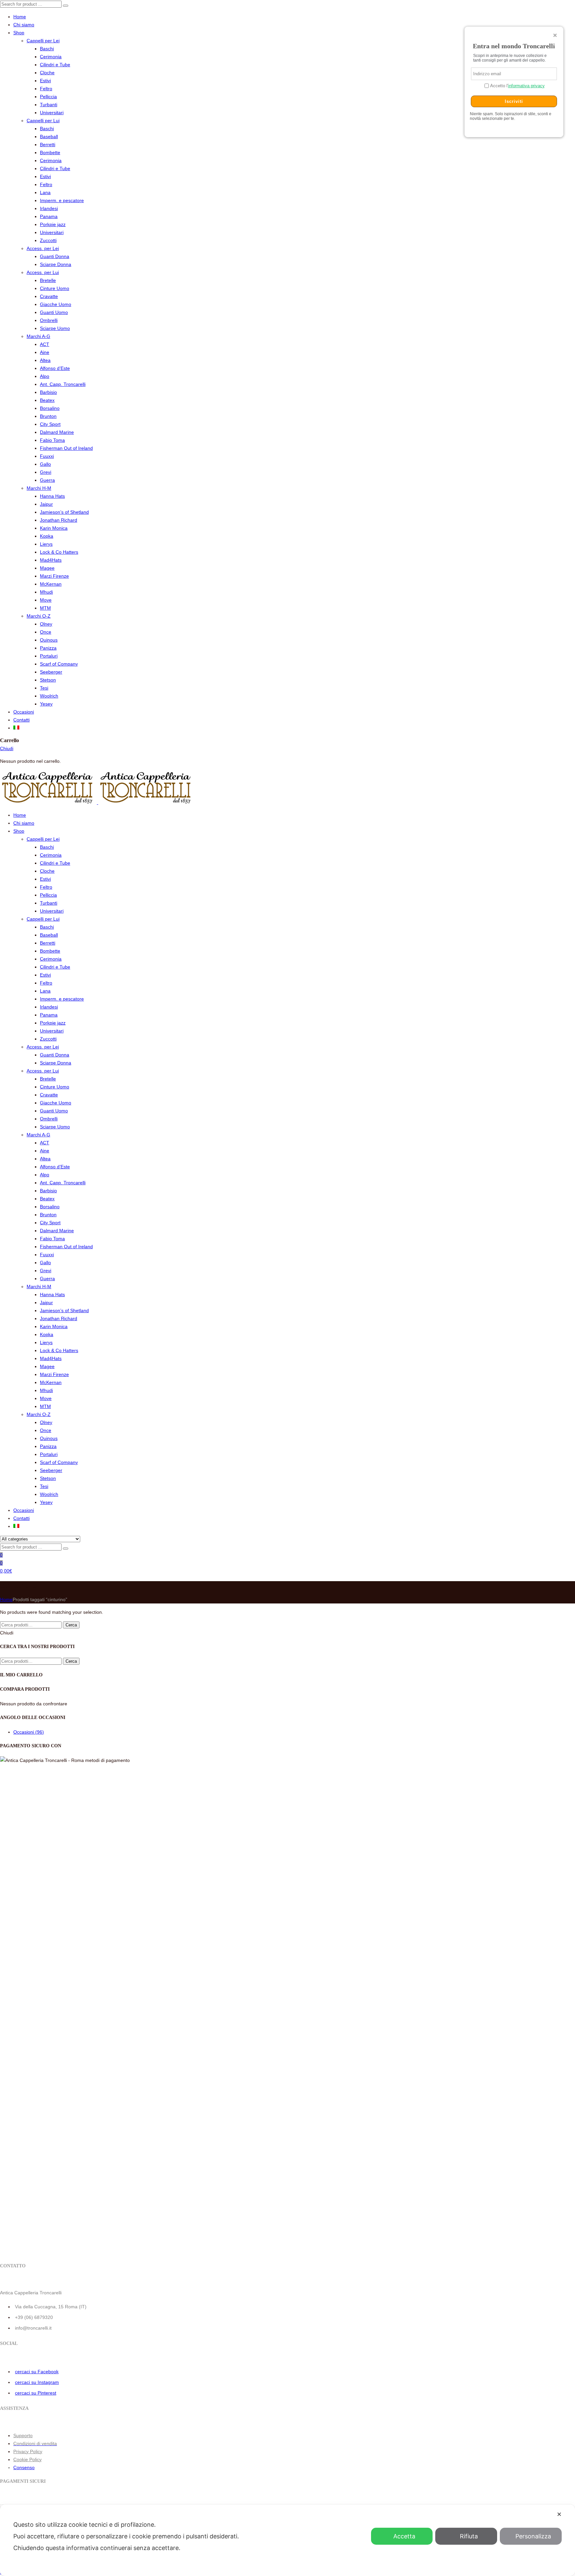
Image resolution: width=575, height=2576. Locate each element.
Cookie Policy (27, 2459)
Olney (46, 624)
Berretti (48, 144)
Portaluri (49, 656)
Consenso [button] (24, 2467)
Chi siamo (24, 25)
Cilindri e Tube (55, 65)
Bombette (50, 152)
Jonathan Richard (59, 520)
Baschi (47, 49)
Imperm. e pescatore (62, 200)
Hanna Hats (52, 496)
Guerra (47, 480)
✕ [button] (559, 2514)
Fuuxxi (47, 456)
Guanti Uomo (54, 312)
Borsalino (50, 408)
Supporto (23, 2435)
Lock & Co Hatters (59, 552)
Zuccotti (48, 240)
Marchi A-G (38, 336)
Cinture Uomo (55, 288)
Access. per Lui (43, 272)
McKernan (51, 584)
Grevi (46, 472)
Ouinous (49, 640)
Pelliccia (48, 97)
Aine (45, 352)
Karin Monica (54, 528)
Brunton (48, 416)
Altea (45, 360)
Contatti (21, 720)
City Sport (50, 424)
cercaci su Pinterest (36, 2393)
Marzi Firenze (54, 576)
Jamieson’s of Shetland (64, 512)
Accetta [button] (404, 2536)
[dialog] (287, 2540)
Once (46, 632)
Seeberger (51, 672)
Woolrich (49, 696)
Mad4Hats (51, 560)
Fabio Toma (52, 440)
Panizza (48, 648)
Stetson (48, 680)
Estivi (45, 81)
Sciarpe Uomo (55, 328)
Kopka (47, 536)
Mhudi (46, 592)
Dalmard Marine (57, 432)
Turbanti (49, 105)
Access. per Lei (43, 248)
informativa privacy (526, 86)
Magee (47, 568)
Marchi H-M (39, 488)
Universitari (52, 113)
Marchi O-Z (39, 616)
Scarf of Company (59, 664)
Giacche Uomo (56, 304)
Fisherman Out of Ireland (66, 448)
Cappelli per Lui (43, 121)
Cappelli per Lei (43, 41)
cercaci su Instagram (37, 2382)
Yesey (46, 704)
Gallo (45, 464)
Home (20, 17)
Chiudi (7, 748)
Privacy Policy (28, 2451)
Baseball (49, 137)
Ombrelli (49, 320)
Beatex (47, 400)
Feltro (46, 89)
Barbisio (48, 392)
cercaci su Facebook (37, 2372)
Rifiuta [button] (469, 2536)
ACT (45, 344)
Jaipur (46, 504)
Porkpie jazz (53, 224)
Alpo (45, 376)
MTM (45, 608)
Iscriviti (514, 101)
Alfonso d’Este (55, 368)
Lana (45, 192)
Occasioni (24, 712)
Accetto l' (517, 86)
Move (46, 600)
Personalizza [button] (533, 2536)
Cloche (47, 73)
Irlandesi (49, 208)
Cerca (71, 1625)
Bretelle (48, 280)
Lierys (46, 544)
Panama (49, 216)
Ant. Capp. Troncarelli (63, 384)
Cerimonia (51, 57)
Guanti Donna (55, 256)
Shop (19, 33)
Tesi (44, 688)
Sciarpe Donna (56, 264)
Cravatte (49, 296)
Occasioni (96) (29, 1732)
